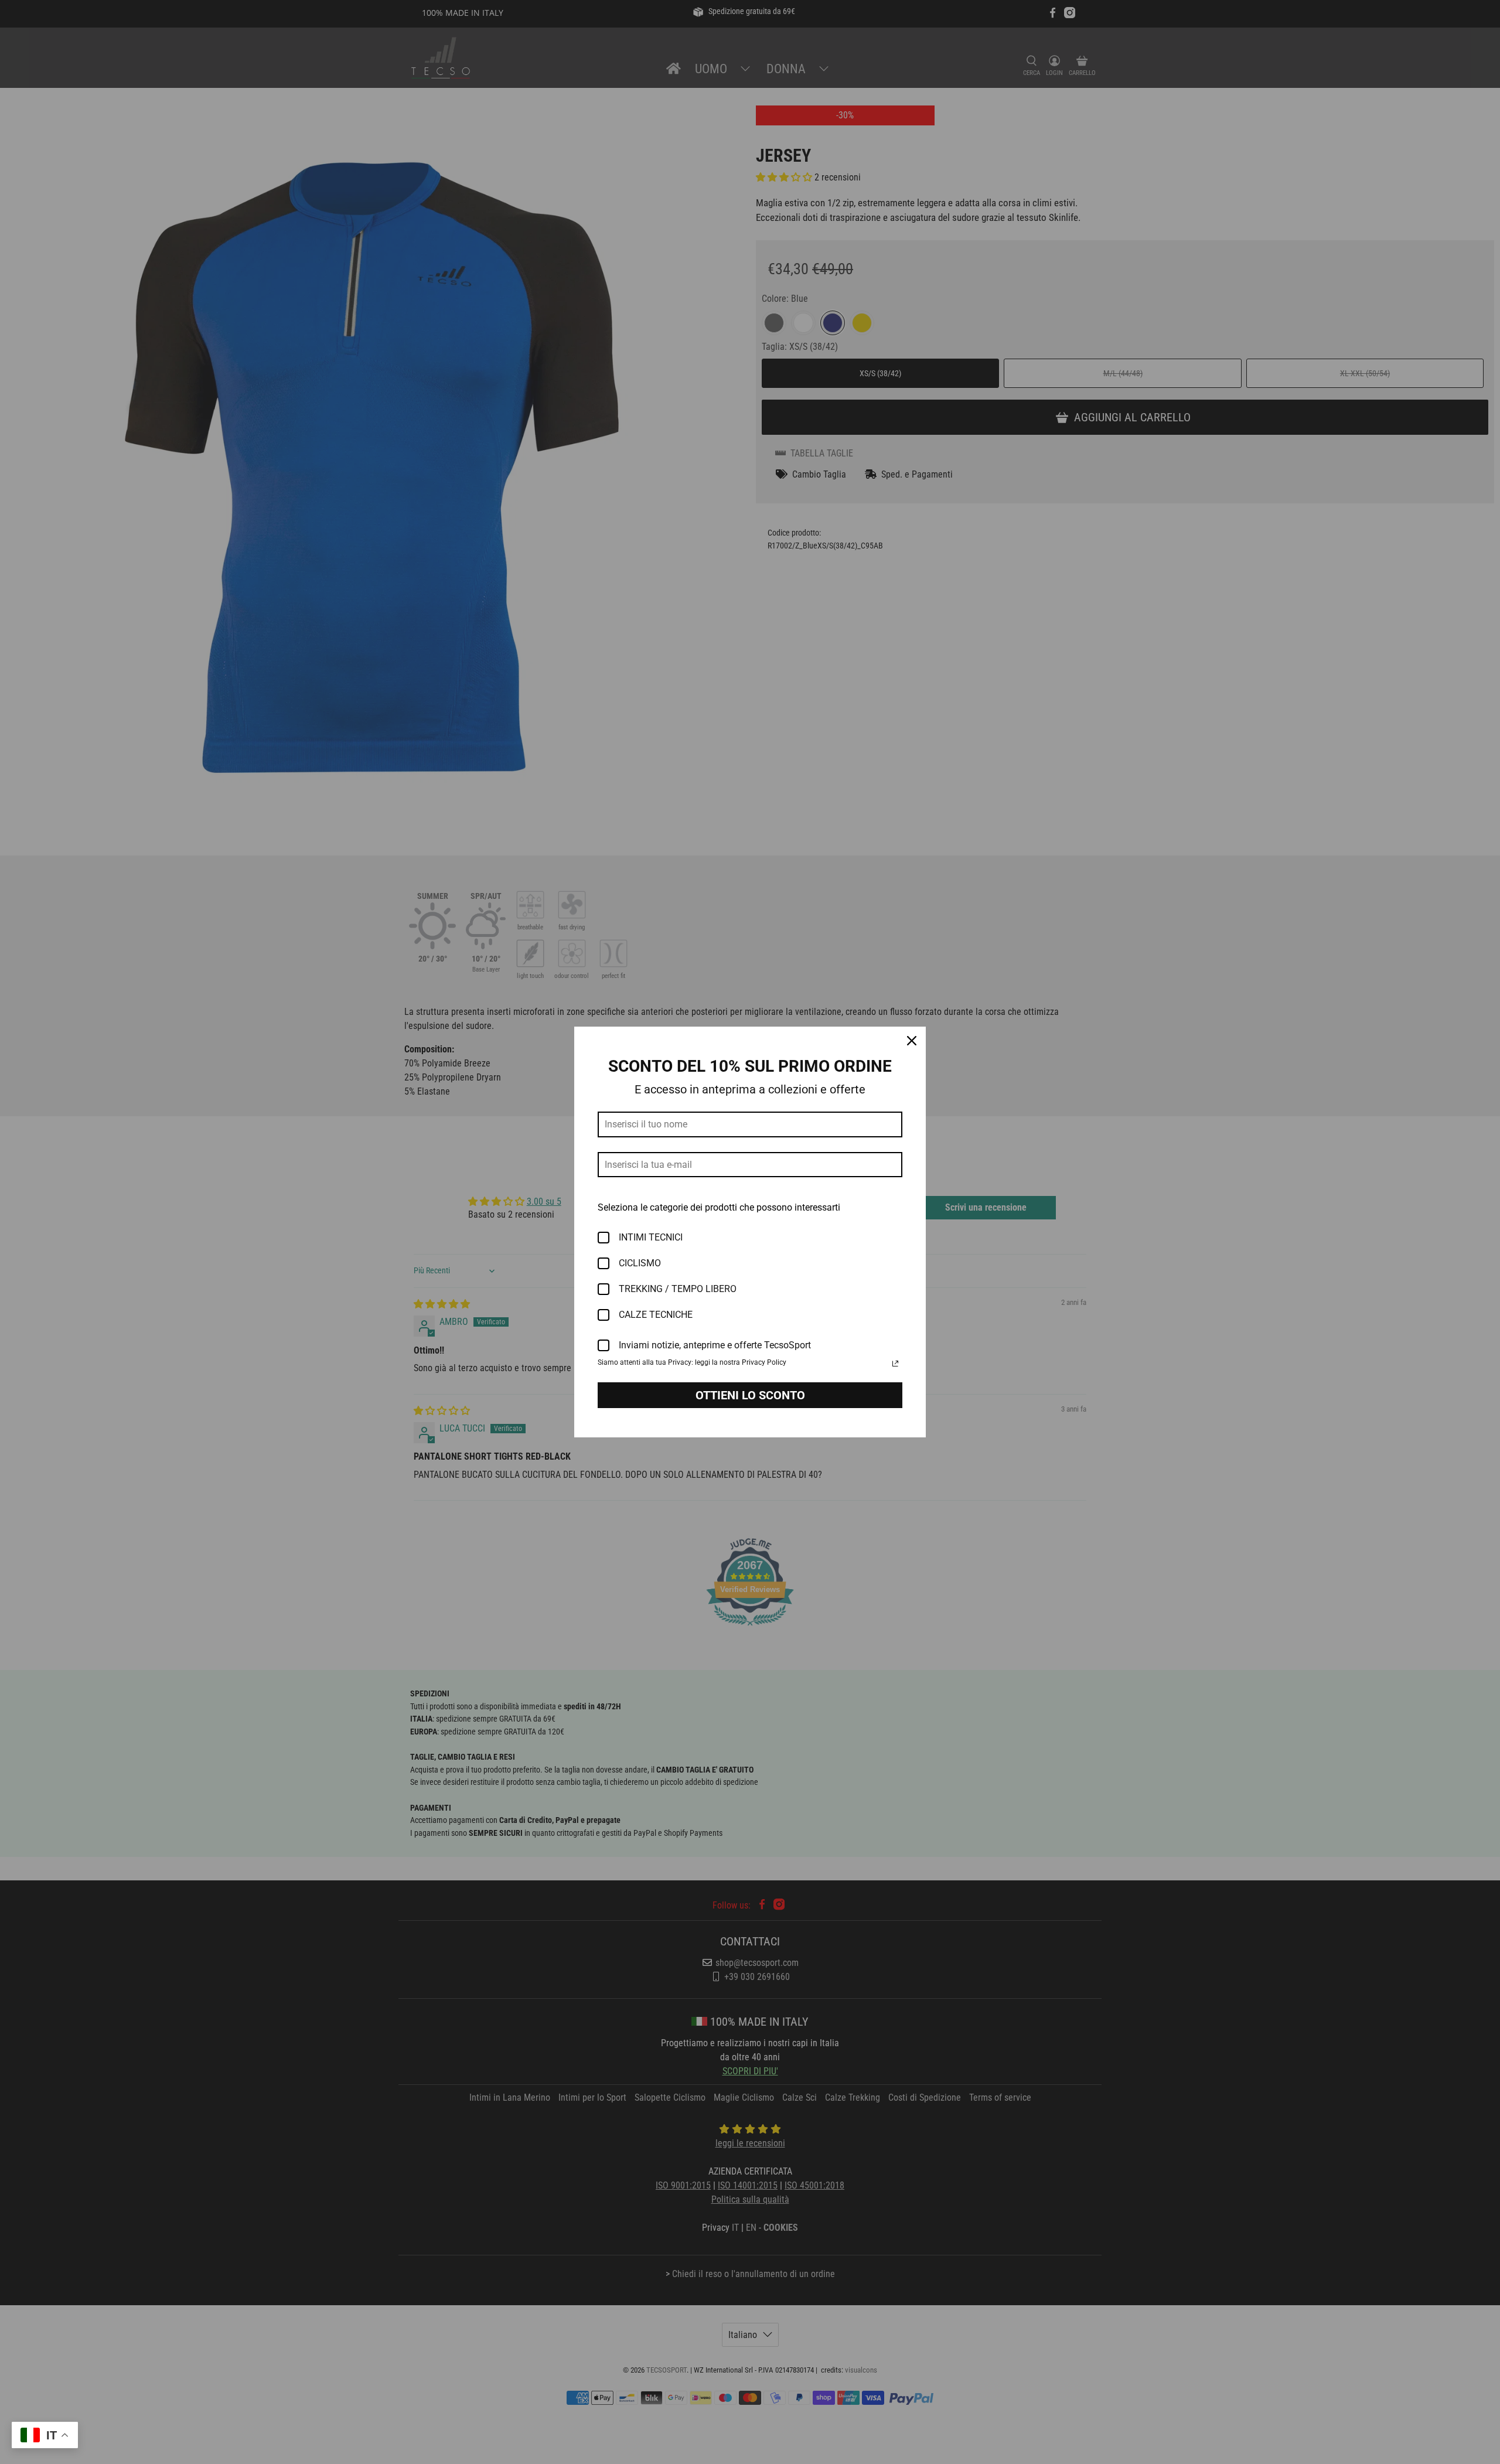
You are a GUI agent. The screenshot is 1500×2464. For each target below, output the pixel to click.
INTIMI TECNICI (651, 1237)
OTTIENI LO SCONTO (750, 1395)
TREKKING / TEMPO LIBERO (678, 1289)
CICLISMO (640, 1263)
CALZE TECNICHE (656, 1315)
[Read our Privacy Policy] (895, 1364)
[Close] (912, 1041)
